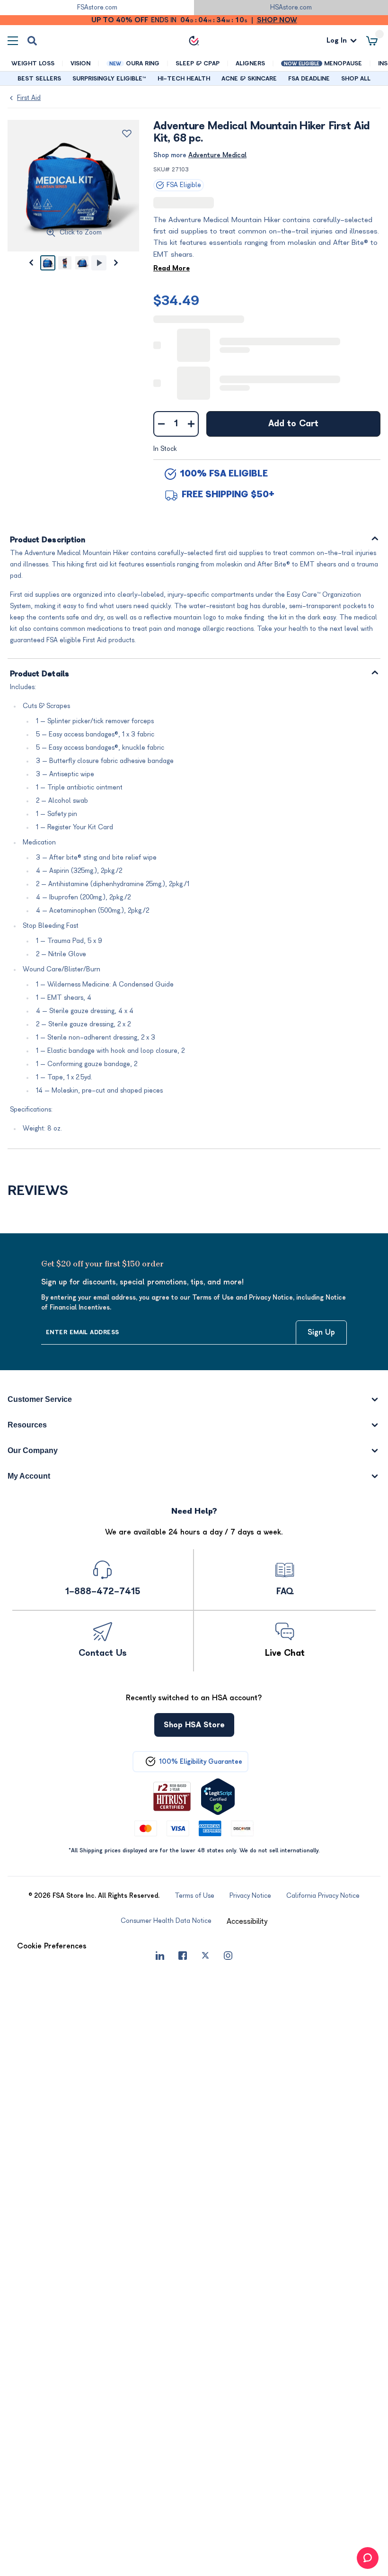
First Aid (29, 98)
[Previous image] (31, 263)
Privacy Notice (351, 2518)
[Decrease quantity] (161, 423)
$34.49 (176, 300)
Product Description (48, 540)
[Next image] (116, 263)
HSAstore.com (291, 7)
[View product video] (99, 263)
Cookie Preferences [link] (52, 1946)
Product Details (40, 674)
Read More (172, 268)
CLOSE (348, 2563)
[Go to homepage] (194, 41)
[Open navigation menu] (13, 40)
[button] (247, 1921)
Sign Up (321, 1332)
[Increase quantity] (191, 423)
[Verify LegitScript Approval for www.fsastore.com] (218, 1796)
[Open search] (32, 41)
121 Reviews (221, 203)
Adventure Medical (217, 155)
